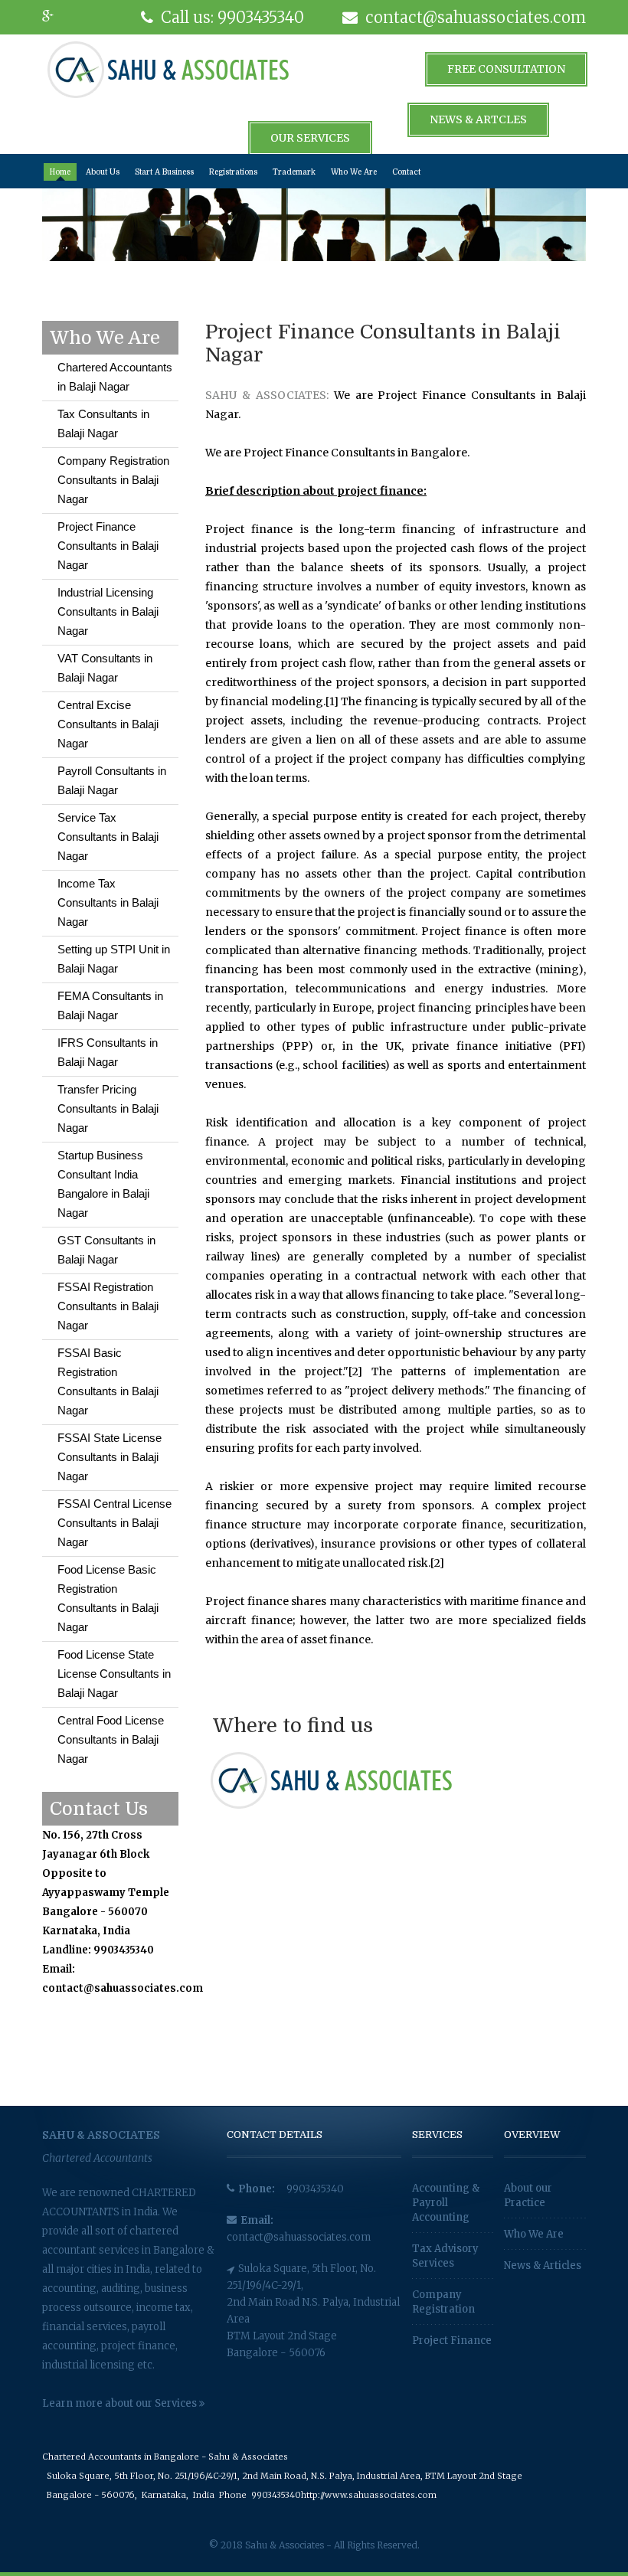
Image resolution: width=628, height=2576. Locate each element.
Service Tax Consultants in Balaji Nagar (108, 837)
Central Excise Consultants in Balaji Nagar (108, 724)
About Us (103, 172)
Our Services (310, 138)
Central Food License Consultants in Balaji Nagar (111, 1739)
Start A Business (164, 172)
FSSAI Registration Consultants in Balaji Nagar (108, 1306)
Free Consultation (506, 69)
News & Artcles (478, 119)
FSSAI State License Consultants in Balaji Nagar (110, 1457)
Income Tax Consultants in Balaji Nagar (108, 902)
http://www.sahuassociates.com (369, 2495)
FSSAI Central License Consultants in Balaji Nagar (114, 1523)
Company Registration (443, 2302)
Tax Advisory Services (445, 2256)
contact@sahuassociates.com (299, 2237)
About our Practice (528, 2195)
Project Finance (452, 2341)
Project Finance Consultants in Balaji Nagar (108, 546)
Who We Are (354, 172)
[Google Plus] (57, 17)
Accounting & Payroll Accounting (446, 2203)
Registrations (233, 172)
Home (60, 172)
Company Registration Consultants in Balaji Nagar (113, 480)
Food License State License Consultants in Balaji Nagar (114, 1674)
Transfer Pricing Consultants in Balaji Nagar (108, 1108)
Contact (406, 172)
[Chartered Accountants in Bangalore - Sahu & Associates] (168, 69)
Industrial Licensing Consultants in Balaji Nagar (108, 611)
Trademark (294, 172)
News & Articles (543, 2265)
